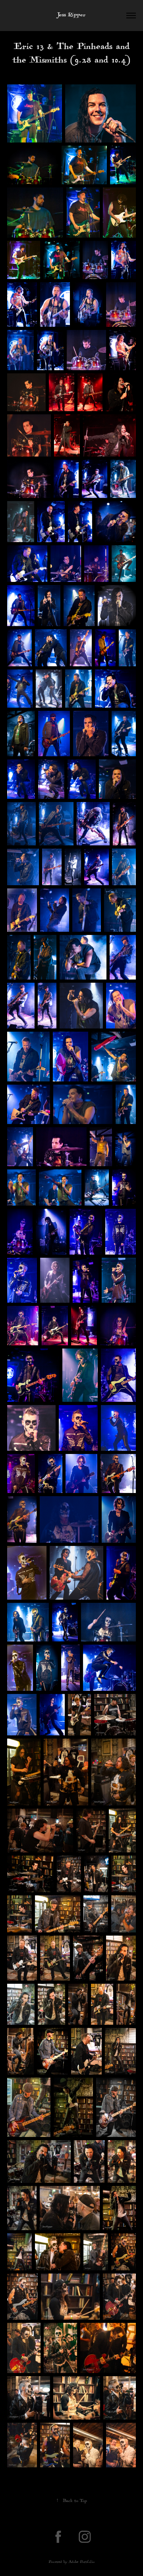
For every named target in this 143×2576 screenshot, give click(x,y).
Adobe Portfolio (82, 2562)
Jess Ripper (71, 15)
